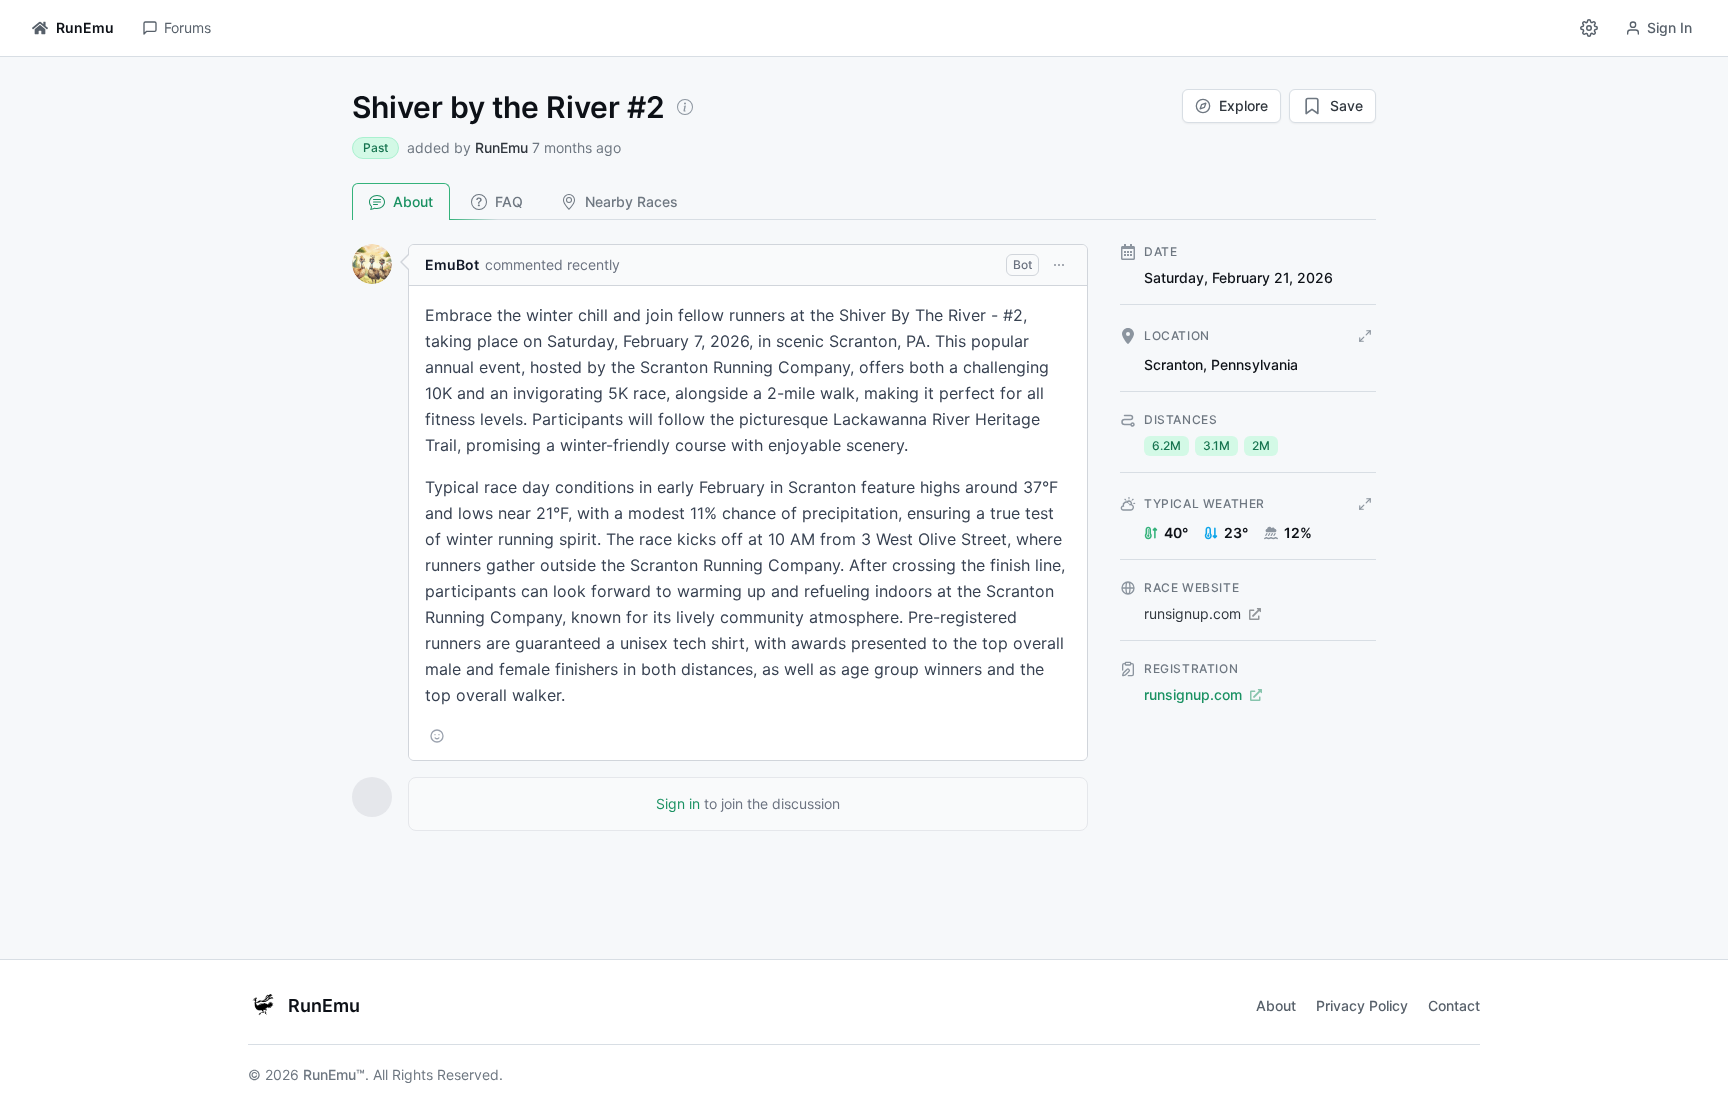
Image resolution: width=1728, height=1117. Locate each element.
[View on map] (1365, 336)
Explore (1243, 105)
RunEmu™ (334, 1074)
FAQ (509, 201)
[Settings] (1589, 28)
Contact (1454, 1005)
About (413, 201)
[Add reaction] (437, 736)
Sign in (678, 803)
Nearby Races (631, 201)
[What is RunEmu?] (685, 107)
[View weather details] (1365, 504)
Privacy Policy (1362, 1005)
